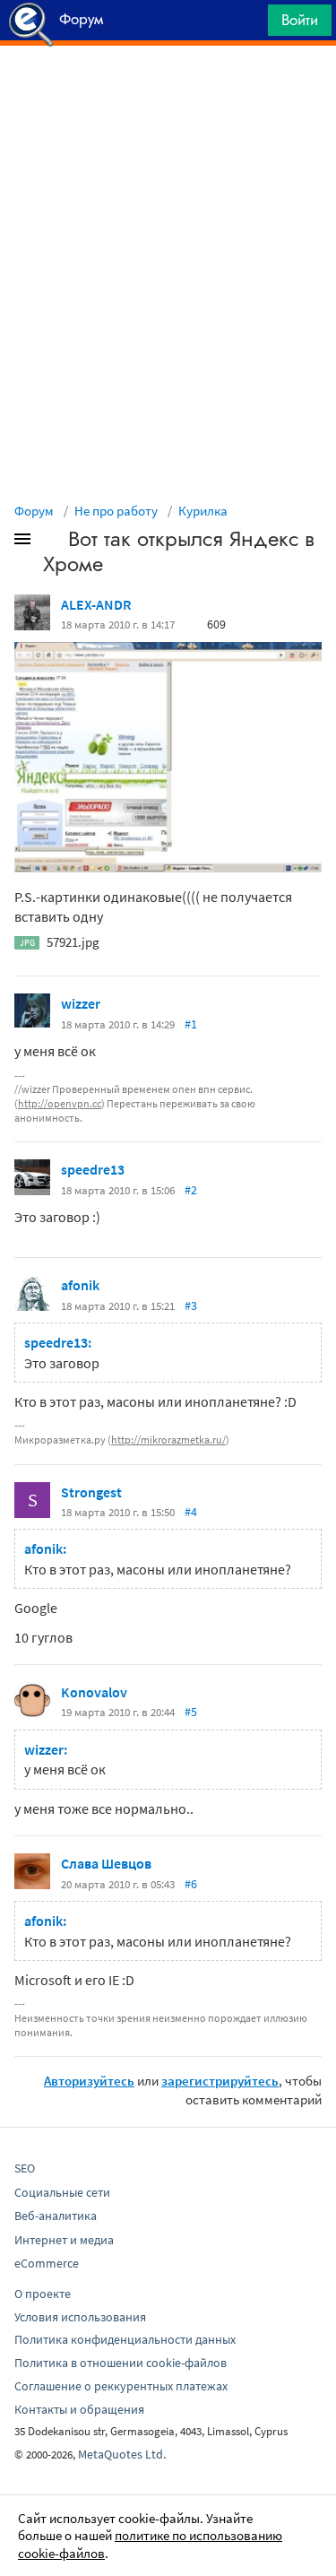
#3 (191, 1305)
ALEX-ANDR (96, 604)
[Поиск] (248, 25)
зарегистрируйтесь (220, 2081)
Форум (34, 511)
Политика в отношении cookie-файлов (121, 2363)
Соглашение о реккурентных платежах (121, 2386)
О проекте (43, 2294)
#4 (191, 1512)
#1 (191, 1024)
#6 (191, 1884)
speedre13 (93, 1169)
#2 (191, 1190)
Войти (300, 20)
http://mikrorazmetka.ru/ (168, 1440)
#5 (191, 1712)
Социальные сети (62, 2192)
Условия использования (80, 2317)
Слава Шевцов (106, 1863)
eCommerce (47, 2263)
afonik (80, 1285)
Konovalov (94, 1692)
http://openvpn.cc (60, 1103)
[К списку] (52, 542)
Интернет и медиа (64, 2240)
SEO (25, 2168)
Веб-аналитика (56, 2216)
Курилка (203, 511)
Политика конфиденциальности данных (125, 2339)
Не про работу (116, 511)
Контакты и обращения (79, 2409)
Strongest (91, 1492)
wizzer (81, 1003)
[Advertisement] (168, 91)
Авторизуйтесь (89, 2081)
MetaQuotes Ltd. (122, 2454)
